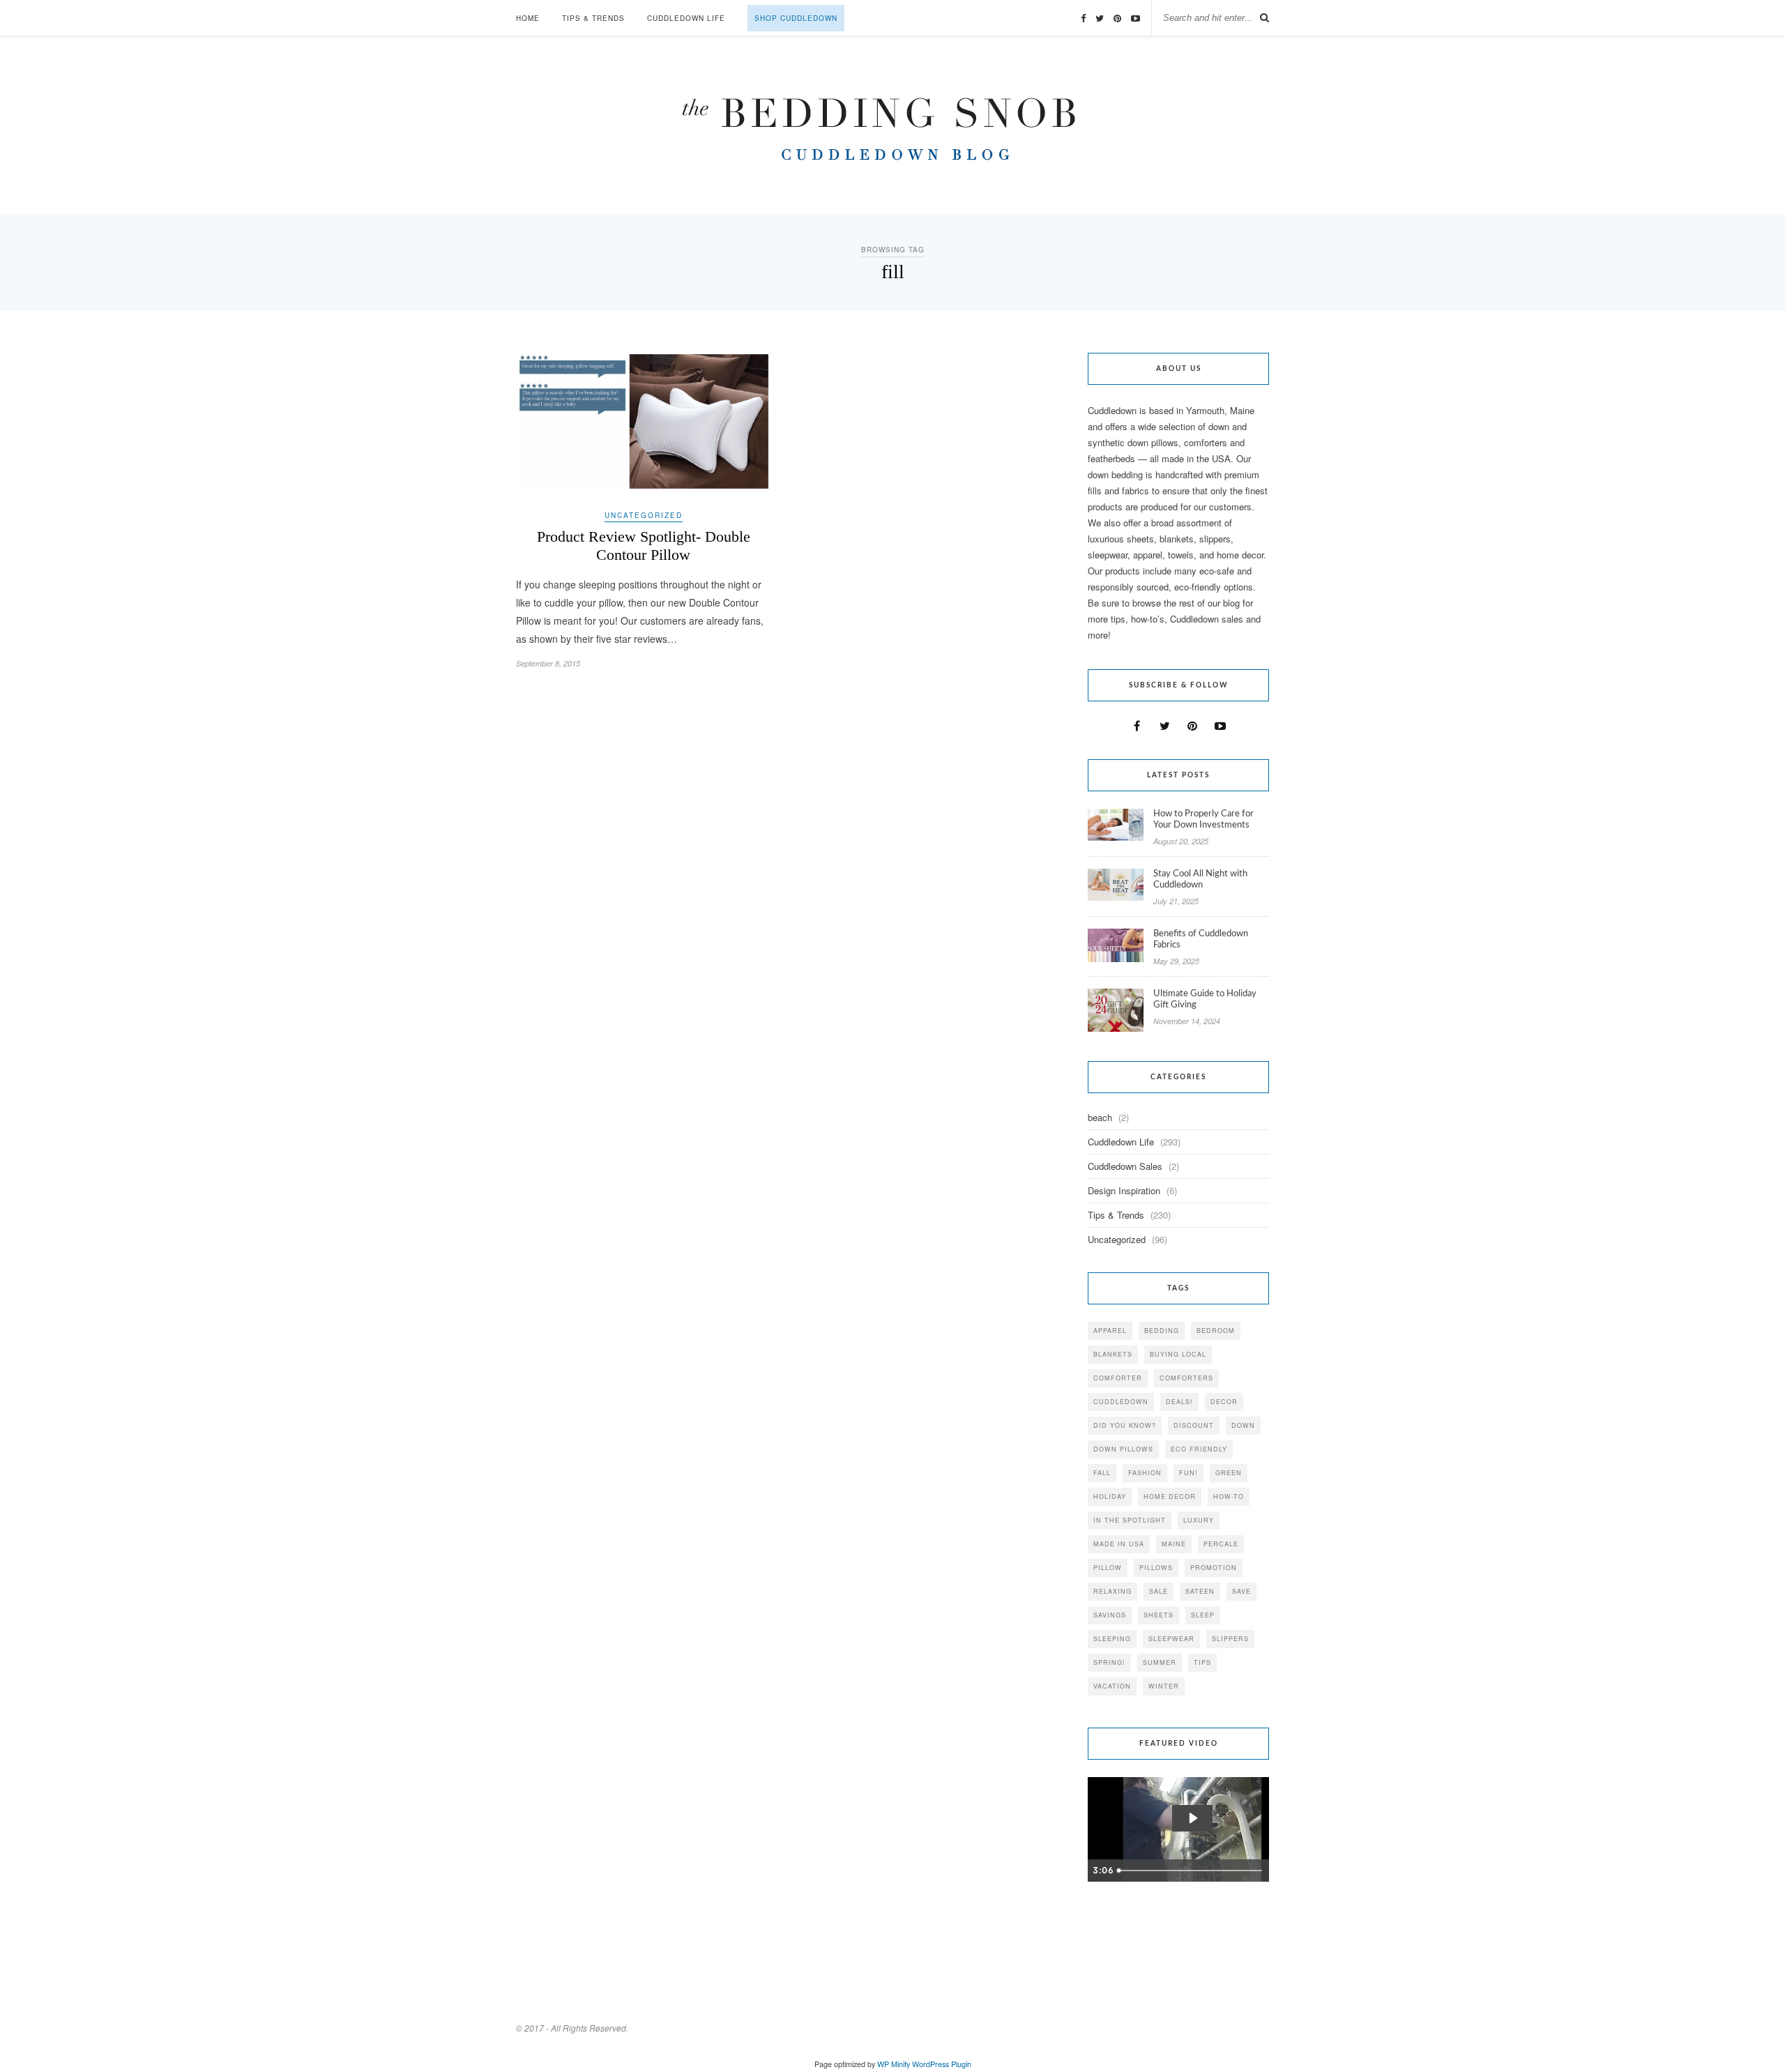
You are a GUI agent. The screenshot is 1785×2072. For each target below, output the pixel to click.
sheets (1159, 1615)
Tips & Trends (593, 18)
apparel (1110, 1331)
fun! (1188, 1473)
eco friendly (1199, 1449)
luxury (1199, 1520)
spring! (1109, 1662)
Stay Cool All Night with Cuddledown (1200, 879)
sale (1159, 1591)
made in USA (1119, 1544)
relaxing (1112, 1591)
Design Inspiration (1124, 1190)
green (1229, 1473)
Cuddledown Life (686, 18)
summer (1160, 1662)
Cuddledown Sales (1125, 1166)
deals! (1179, 1402)
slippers (1230, 1639)
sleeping (1112, 1639)
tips (1202, 1662)
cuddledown (1121, 1402)
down (1243, 1425)
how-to (1229, 1496)
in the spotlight (1130, 1520)
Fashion (1145, 1473)
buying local (1178, 1354)
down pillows (1123, 1449)
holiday (1110, 1496)
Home (528, 18)
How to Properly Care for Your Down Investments (1203, 820)
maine (1174, 1544)
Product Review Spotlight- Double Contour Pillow (644, 546)
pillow (1108, 1568)
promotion (1214, 1568)
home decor (1170, 1496)
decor (1224, 1402)
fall (1102, 1473)
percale (1221, 1544)
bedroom (1216, 1331)
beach (1100, 1117)
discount (1194, 1425)
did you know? (1125, 1425)
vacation (1112, 1686)
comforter (1118, 1378)
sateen (1200, 1591)
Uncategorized (644, 515)
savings (1110, 1615)
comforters (1186, 1378)
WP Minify (894, 2064)
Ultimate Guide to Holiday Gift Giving (1205, 999)
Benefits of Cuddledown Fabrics (1201, 939)
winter (1164, 1686)
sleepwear (1171, 1639)
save (1241, 1591)
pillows (1156, 1568)
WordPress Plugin (942, 2064)
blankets (1113, 1354)
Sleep (1203, 1615)
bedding (1162, 1331)
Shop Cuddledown (796, 18)
